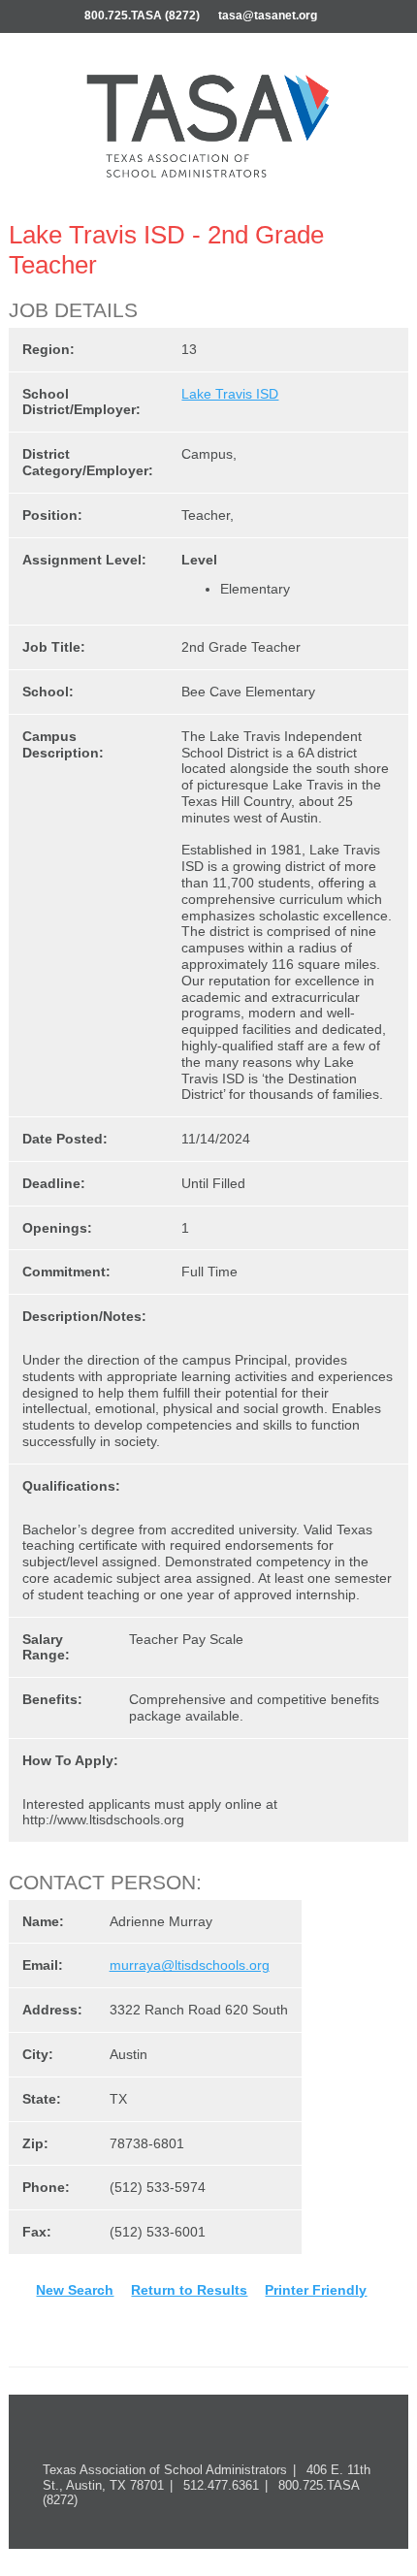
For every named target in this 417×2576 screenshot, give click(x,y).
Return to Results (189, 2290)
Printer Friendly (316, 2290)
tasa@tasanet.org (268, 16)
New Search (75, 2290)
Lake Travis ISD (230, 394)
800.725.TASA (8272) (142, 16)
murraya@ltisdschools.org (190, 1965)
